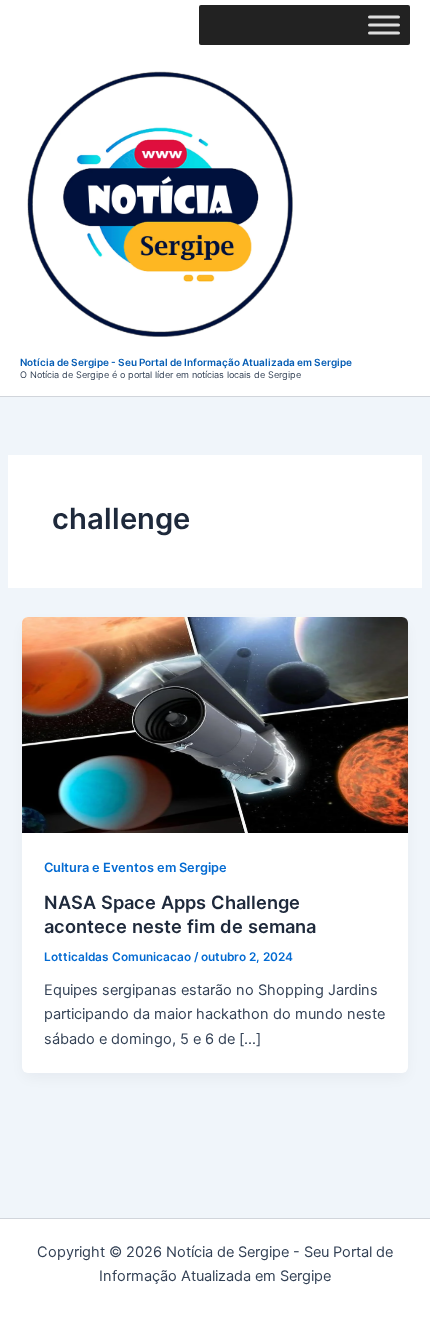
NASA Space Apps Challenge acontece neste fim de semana (180, 914)
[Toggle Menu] (384, 24)
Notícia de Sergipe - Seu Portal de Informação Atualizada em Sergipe (186, 362)
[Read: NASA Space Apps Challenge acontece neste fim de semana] (214, 724)
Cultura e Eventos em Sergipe (135, 867)
